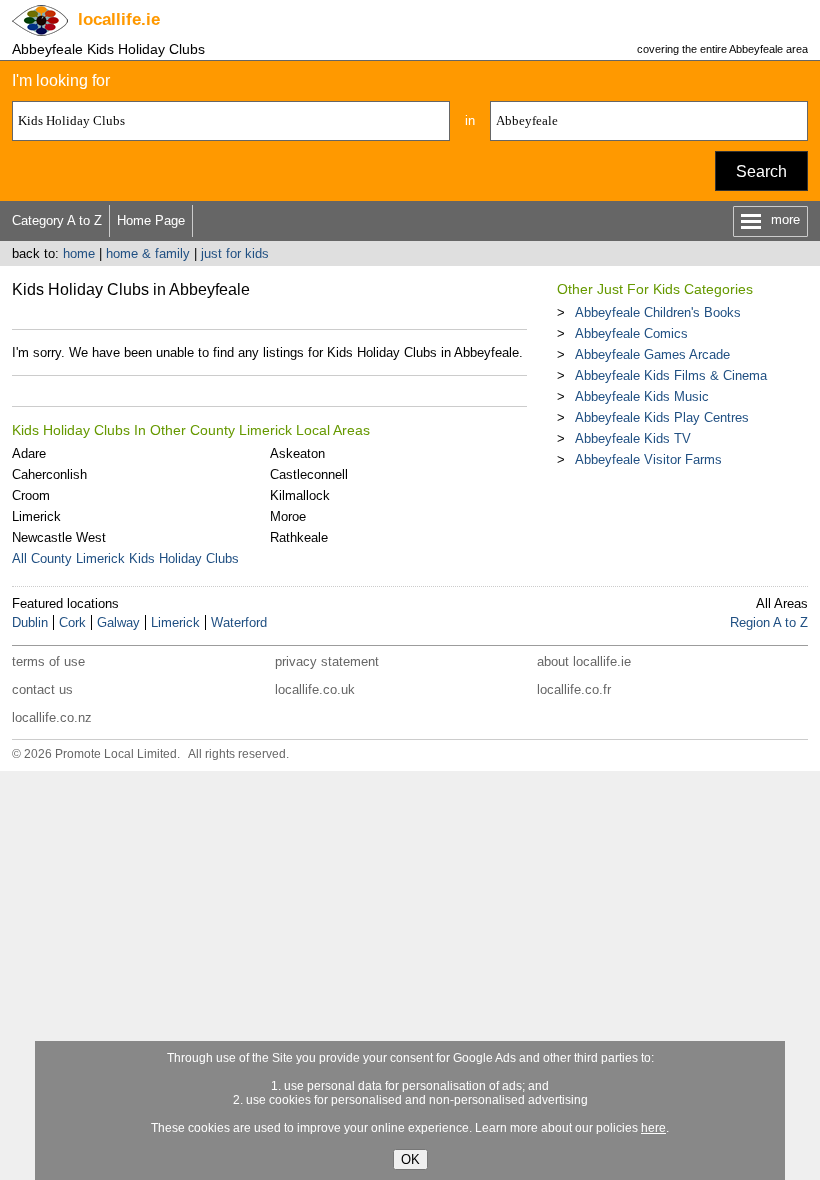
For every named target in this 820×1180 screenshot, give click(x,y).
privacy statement (327, 661)
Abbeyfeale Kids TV (633, 438)
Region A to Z (769, 622)
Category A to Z (57, 220)
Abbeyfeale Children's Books (658, 312)
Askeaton (297, 453)
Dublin (30, 622)
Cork (72, 622)
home (79, 253)
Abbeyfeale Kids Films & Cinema (671, 375)
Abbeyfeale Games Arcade (652, 354)
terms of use (48, 661)
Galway (118, 622)
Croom (31, 495)
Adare (29, 453)
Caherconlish (49, 474)
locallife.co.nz (52, 717)
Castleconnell (309, 474)
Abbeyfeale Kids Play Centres (662, 417)
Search (761, 171)
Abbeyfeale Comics (631, 333)
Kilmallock (300, 495)
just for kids (235, 253)
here (653, 1128)
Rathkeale (299, 537)
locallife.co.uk (315, 689)
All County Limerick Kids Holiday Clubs (125, 558)
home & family (148, 253)
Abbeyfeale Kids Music (642, 396)
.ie (119, 19)
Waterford (239, 622)
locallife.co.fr (574, 689)
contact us (42, 689)
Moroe (288, 516)
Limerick (36, 516)
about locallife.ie (584, 661)
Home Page (151, 220)
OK (410, 1159)
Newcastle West (59, 537)
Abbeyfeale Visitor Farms (648, 459)
